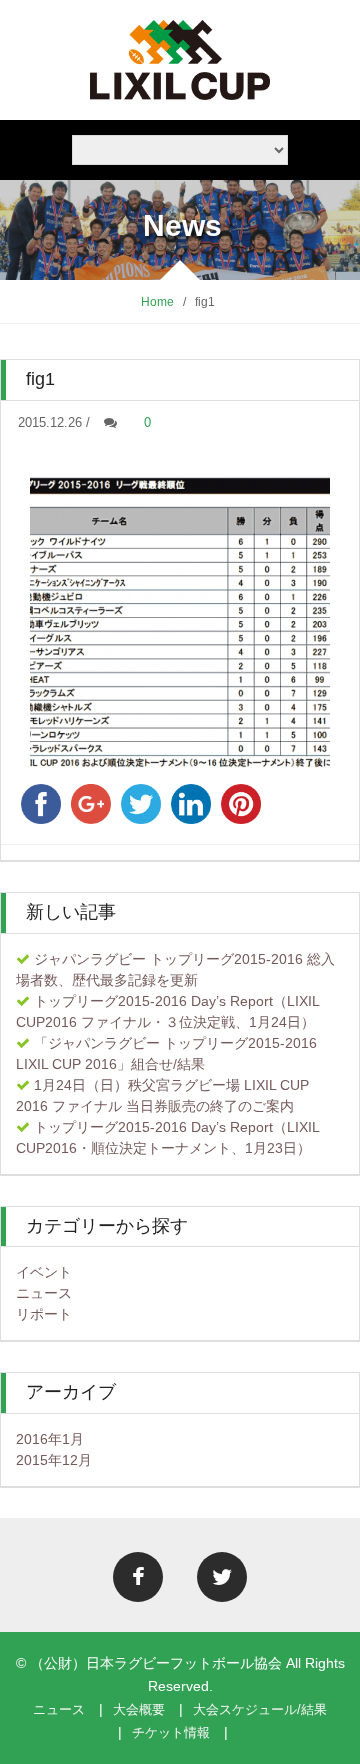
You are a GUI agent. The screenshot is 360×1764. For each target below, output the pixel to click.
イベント (44, 1272)
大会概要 (139, 1709)
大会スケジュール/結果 (260, 1709)
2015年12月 (54, 1460)
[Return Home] (179, 59)
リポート (44, 1314)
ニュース (44, 1293)
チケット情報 (171, 1732)
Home (157, 302)
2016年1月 (50, 1439)
